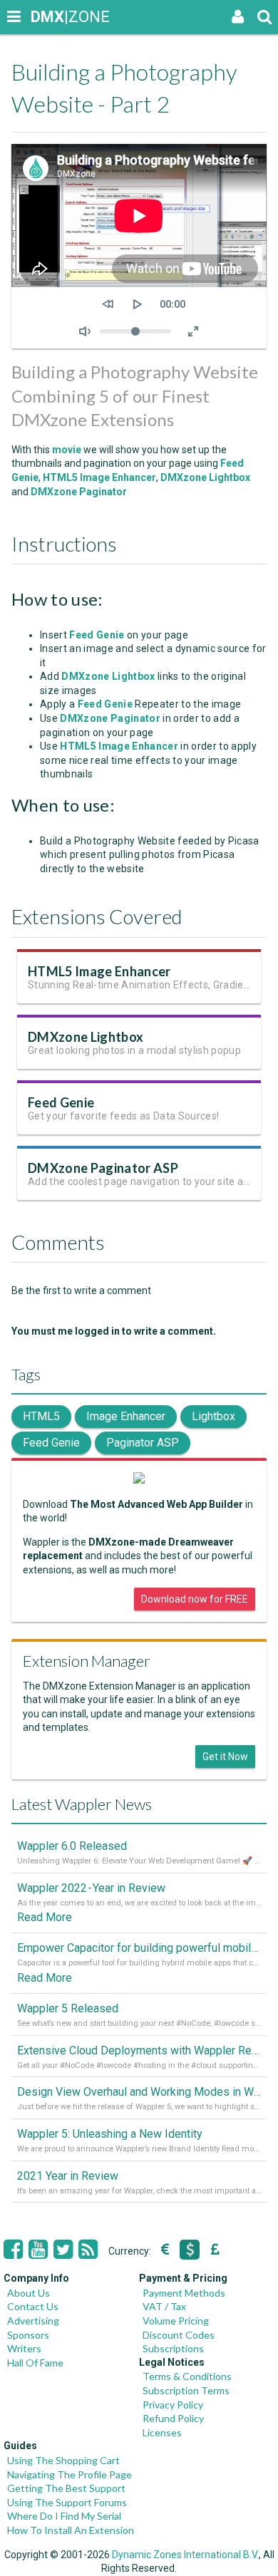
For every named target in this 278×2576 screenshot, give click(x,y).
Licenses (162, 2432)
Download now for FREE (195, 1599)
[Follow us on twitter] (63, 2250)
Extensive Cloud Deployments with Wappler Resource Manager (139, 2050)
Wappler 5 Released (68, 2008)
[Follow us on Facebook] (13, 2250)
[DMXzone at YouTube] (38, 2250)
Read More (45, 1917)
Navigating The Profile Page (69, 2474)
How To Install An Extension (71, 2530)
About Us (29, 2293)
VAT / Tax (164, 2306)
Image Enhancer (126, 1416)
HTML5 (41, 1416)
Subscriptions (173, 2348)
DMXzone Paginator (78, 492)
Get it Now (225, 1757)
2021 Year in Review (68, 2176)
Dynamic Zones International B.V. (185, 2555)
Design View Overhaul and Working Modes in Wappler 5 (139, 2092)
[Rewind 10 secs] (108, 304)
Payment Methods (184, 2293)
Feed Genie (61, 1102)
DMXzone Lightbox (205, 477)
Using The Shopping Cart (63, 2460)
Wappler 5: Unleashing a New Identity (110, 2134)
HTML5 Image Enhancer (99, 477)
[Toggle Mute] (85, 331)
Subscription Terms (186, 2390)
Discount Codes (179, 2335)
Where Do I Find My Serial (64, 2516)
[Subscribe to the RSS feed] (88, 2250)
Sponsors (28, 2335)
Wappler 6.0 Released (72, 1846)
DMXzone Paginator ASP (103, 1168)
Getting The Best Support (66, 2488)
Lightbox (213, 1416)
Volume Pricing (176, 2321)
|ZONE (44, 17)
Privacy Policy (173, 2405)
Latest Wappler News (82, 1804)
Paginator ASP (143, 1443)
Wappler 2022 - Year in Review (91, 1888)
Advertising (33, 2321)
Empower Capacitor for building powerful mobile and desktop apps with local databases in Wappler (139, 1948)
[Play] (138, 304)
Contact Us (33, 2306)
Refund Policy (173, 2418)
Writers (24, 2348)
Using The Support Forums (67, 2502)
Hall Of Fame (35, 2363)
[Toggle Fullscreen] (193, 331)
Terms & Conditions (187, 2376)
